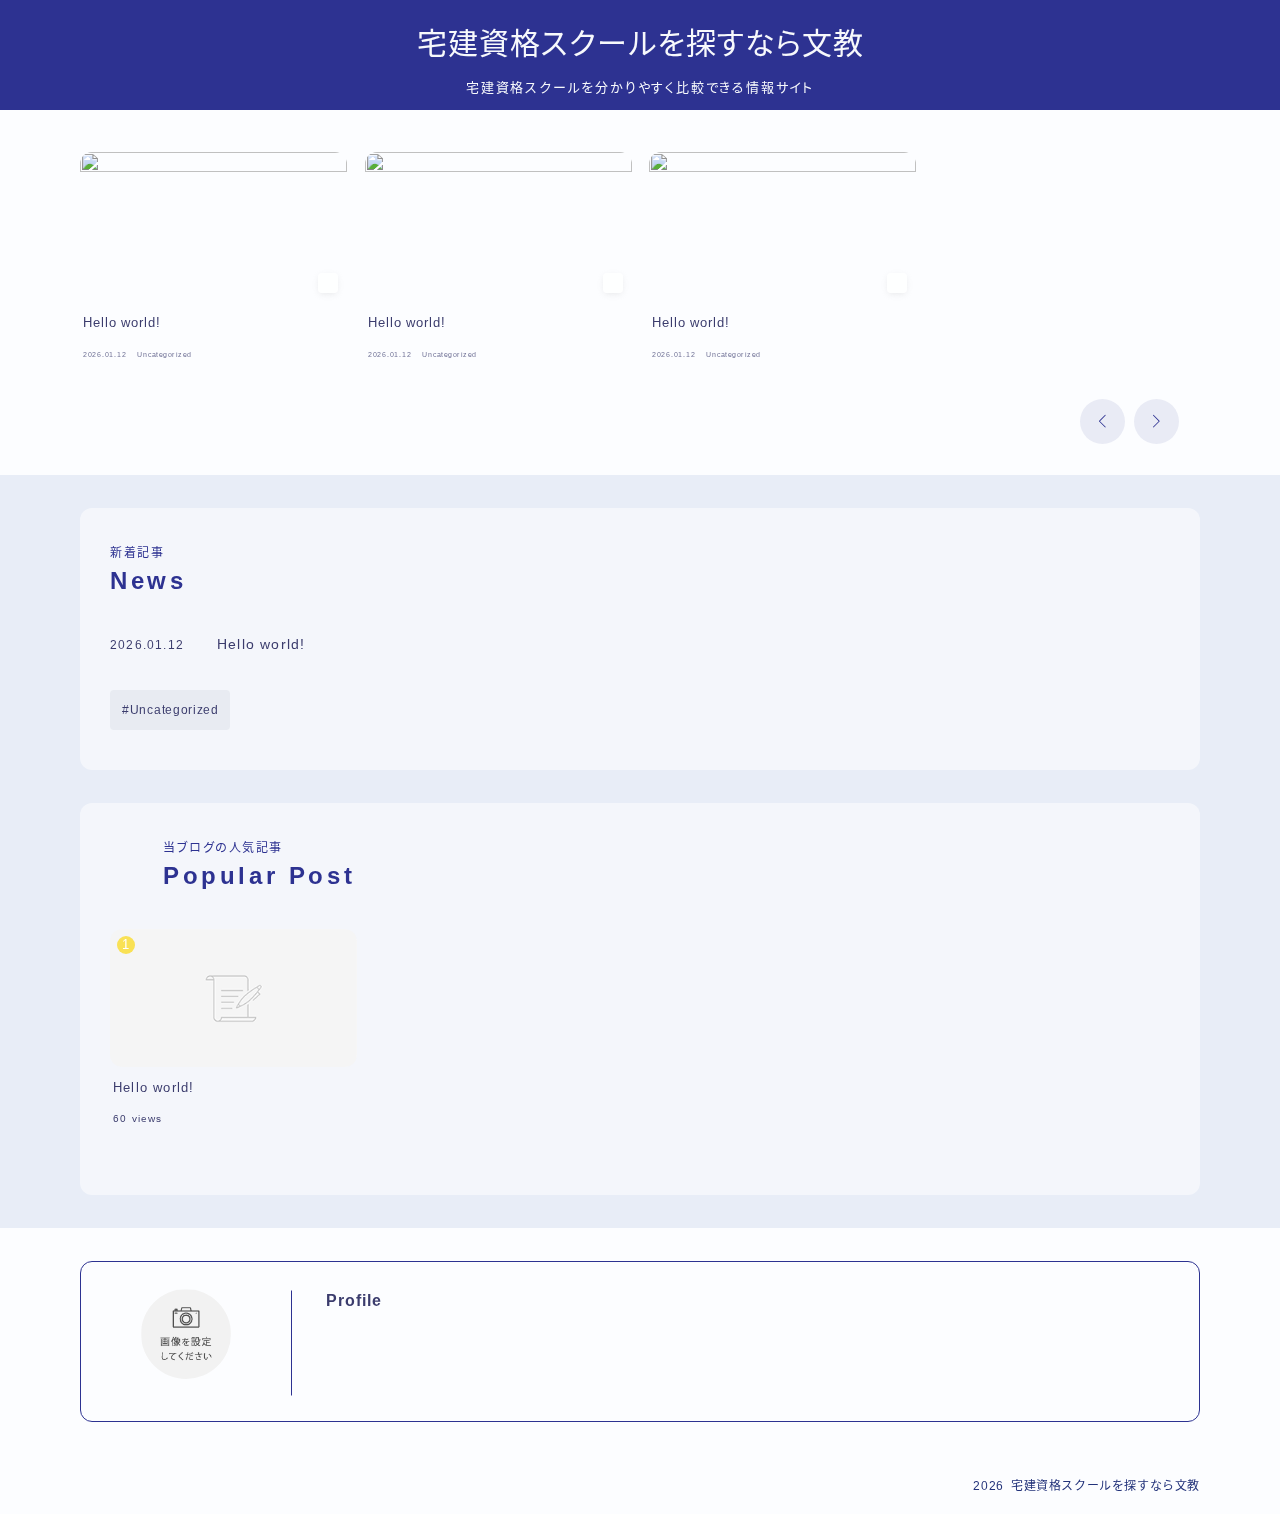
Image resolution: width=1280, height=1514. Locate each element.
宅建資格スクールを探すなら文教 (640, 43)
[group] (213, 260)
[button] (1102, 421)
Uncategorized (174, 710)
